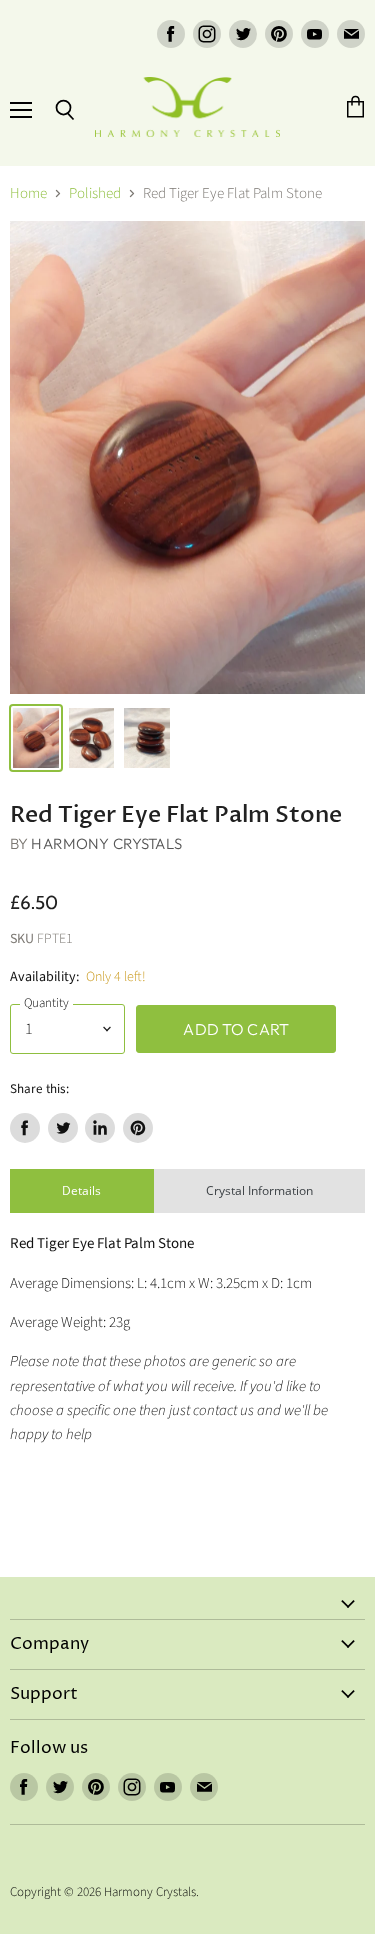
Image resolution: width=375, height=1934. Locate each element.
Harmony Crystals (106, 843)
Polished (95, 193)
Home (28, 193)
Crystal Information (259, 1190)
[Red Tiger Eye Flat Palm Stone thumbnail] (36, 738)
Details (81, 1190)
